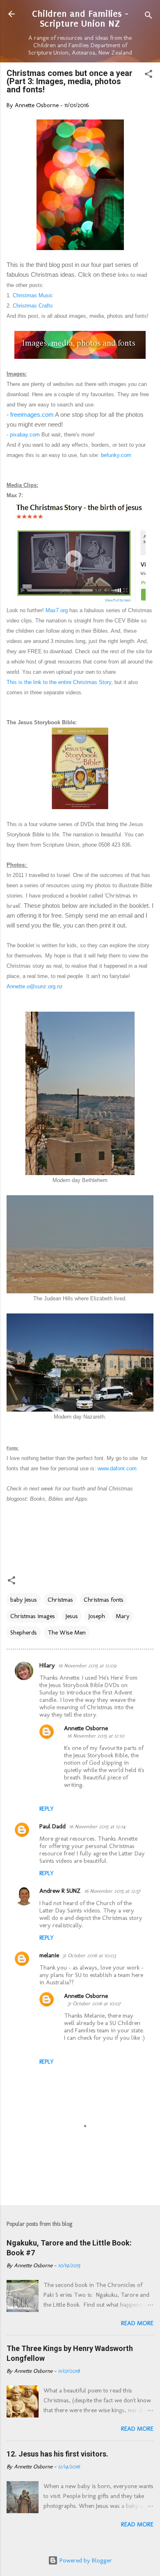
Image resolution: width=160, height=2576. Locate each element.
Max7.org (57, 610)
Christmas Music (33, 295)
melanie (49, 1955)
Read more (137, 2323)
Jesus (72, 1616)
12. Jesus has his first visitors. (57, 2454)
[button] (149, 75)
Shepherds (24, 1632)
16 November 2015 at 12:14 (97, 1826)
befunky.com (116, 455)
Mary (123, 1616)
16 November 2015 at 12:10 (96, 1736)
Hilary (47, 1665)
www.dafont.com (117, 1468)
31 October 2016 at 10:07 (94, 2003)
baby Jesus (24, 1600)
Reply (47, 1809)
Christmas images (33, 1616)
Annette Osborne (86, 1728)
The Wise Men (67, 1632)
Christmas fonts (104, 1600)
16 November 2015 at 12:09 (87, 1666)
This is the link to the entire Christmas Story (59, 682)
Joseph (97, 1616)
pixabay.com (25, 435)
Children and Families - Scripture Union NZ (80, 19)
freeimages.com (32, 414)
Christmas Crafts (34, 306)
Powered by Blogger (85, 2560)
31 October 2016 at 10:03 (89, 1955)
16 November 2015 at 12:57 (112, 1891)
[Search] (149, 17)
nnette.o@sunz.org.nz (37, 986)
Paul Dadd (53, 1826)
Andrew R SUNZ (60, 1891)
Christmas (60, 1600)
